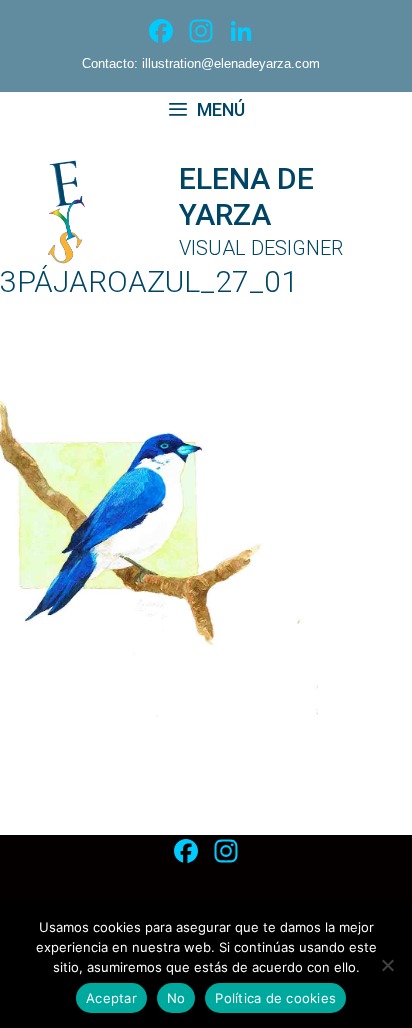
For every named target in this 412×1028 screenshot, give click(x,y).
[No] (387, 965)
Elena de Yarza (246, 196)
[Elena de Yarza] (88, 210)
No (176, 998)
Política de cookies (275, 998)
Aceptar (111, 998)
